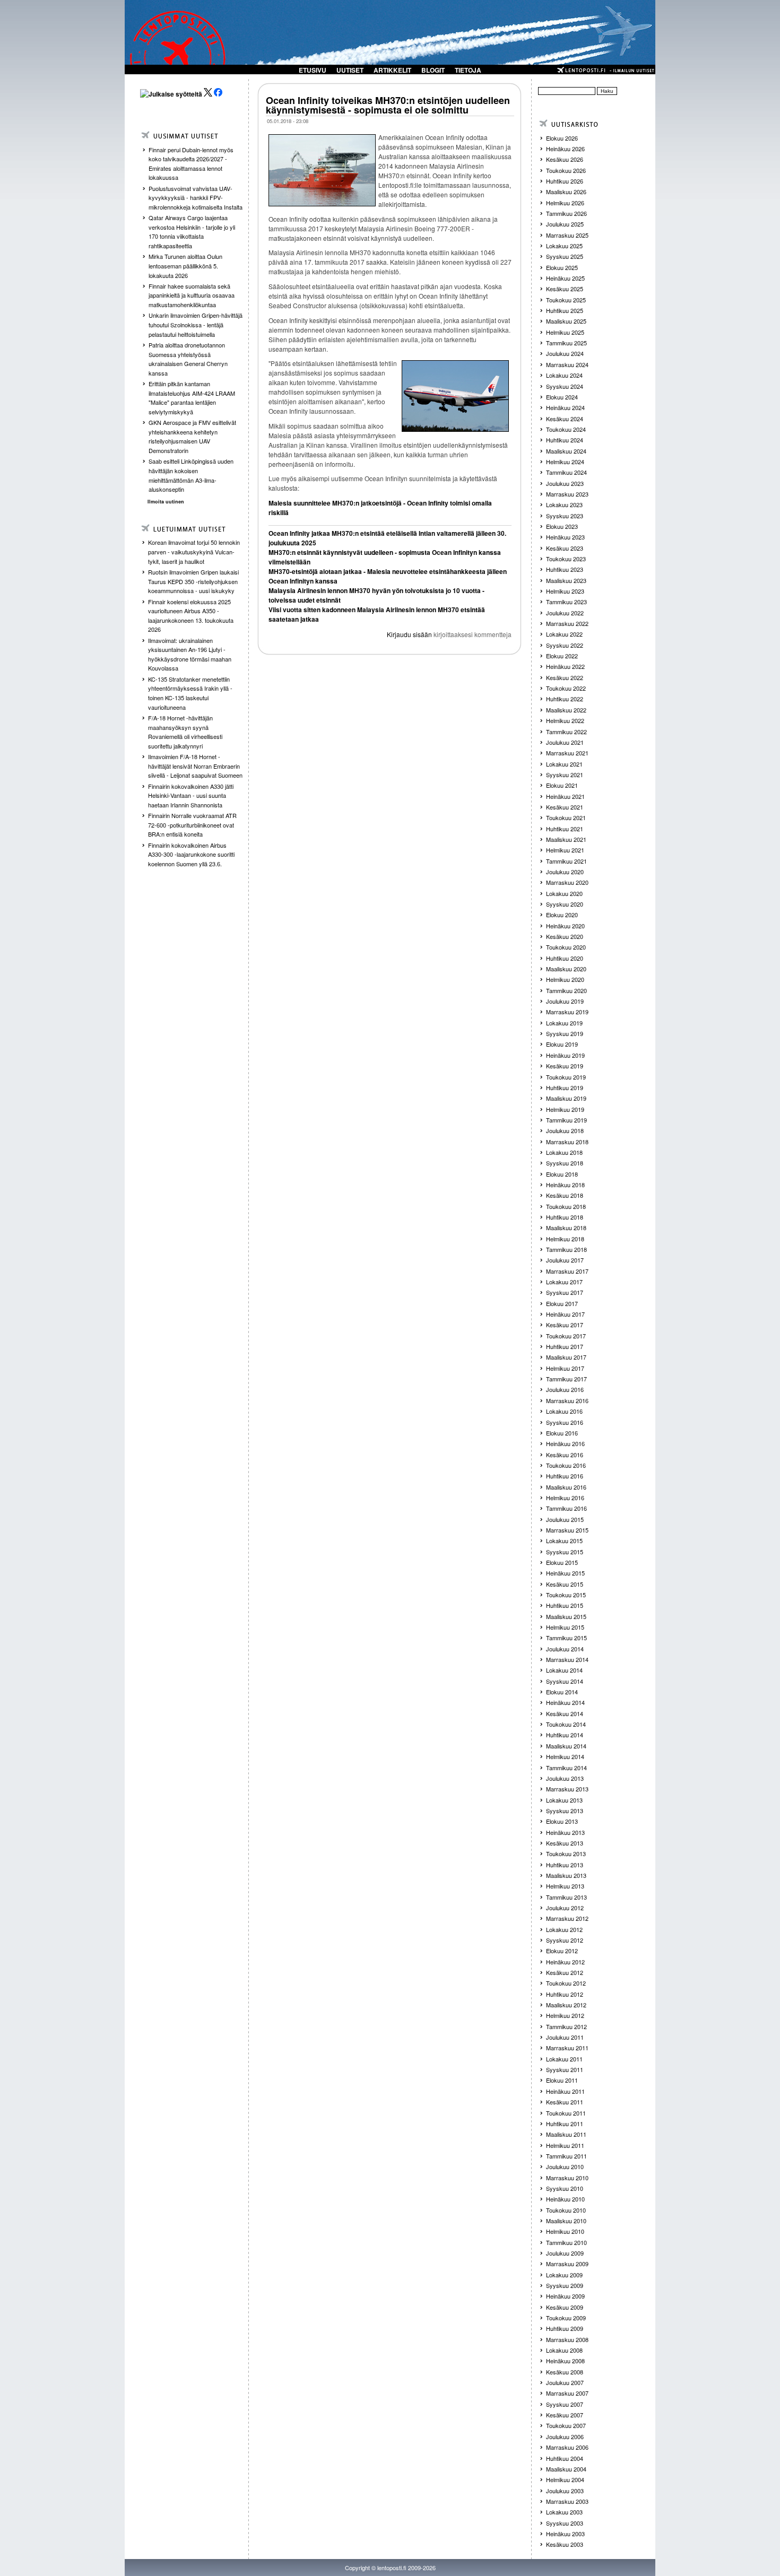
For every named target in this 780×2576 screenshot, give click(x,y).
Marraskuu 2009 (567, 2264)
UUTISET (350, 70)
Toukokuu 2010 (566, 2210)
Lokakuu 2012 (564, 1929)
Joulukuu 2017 (565, 1260)
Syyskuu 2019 (565, 1033)
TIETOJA (468, 70)
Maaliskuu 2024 (566, 451)
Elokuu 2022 (562, 656)
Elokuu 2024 (562, 397)
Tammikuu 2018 (566, 1249)
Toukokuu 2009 (566, 2318)
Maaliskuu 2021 (566, 839)
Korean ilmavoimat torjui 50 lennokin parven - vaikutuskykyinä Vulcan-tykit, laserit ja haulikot (194, 551)
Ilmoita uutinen (166, 502)
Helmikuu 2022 (565, 720)
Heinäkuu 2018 (565, 1185)
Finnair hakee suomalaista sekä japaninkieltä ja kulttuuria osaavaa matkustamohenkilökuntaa (192, 295)
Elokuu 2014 (562, 1692)
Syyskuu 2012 (565, 1940)
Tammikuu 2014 (566, 1768)
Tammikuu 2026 (566, 213)
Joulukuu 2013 (565, 1778)
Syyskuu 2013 (565, 1811)
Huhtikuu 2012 (565, 1994)
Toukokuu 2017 (566, 1336)
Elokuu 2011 (562, 2080)
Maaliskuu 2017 (566, 1357)
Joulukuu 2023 (565, 483)
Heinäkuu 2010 (565, 2199)
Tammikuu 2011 (566, 2156)
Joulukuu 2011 (565, 2037)
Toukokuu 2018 (566, 1206)
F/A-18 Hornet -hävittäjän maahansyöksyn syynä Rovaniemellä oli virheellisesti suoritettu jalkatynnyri (185, 732)
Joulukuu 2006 (565, 2436)
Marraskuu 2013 (567, 1789)
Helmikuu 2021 (565, 850)
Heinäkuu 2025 (565, 278)
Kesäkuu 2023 (565, 548)
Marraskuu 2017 (567, 1271)
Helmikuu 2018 (565, 1239)
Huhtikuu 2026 (565, 181)
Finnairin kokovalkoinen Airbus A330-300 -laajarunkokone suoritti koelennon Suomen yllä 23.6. (191, 854)
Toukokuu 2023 (566, 559)
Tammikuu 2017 (566, 1379)
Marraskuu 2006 (567, 2447)
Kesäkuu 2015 (565, 1584)
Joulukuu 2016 (565, 1389)
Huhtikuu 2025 (565, 310)
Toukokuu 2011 (566, 2113)
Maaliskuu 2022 (566, 710)
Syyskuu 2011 (565, 2069)
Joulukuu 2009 (565, 2253)
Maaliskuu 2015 (566, 1616)
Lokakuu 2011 (564, 2059)
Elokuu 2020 (562, 915)
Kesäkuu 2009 (565, 2307)
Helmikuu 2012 (565, 2015)
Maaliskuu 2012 (566, 2005)
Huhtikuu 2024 (565, 440)
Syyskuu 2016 (565, 1422)
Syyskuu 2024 (565, 386)
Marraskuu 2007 (567, 2393)
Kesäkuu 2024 (565, 419)
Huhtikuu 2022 (565, 699)
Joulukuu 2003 (565, 2491)
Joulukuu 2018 (565, 1130)
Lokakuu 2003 (564, 2512)
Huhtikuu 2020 (565, 958)
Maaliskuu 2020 (566, 969)
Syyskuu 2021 (565, 774)
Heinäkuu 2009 (565, 2296)
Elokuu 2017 (562, 1303)
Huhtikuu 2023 (565, 569)
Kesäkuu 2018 (565, 1195)
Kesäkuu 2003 (565, 2544)
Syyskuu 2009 (565, 2285)
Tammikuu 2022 (566, 732)
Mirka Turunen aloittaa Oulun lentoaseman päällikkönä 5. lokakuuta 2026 (185, 266)
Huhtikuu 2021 (565, 829)
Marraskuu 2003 (567, 2501)
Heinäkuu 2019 (565, 1055)
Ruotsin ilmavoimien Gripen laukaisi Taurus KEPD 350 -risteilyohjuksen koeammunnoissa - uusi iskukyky (193, 581)
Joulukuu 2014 (565, 1649)
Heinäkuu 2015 (565, 1573)
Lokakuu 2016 (564, 1411)
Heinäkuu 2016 (565, 1443)
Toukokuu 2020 (566, 947)
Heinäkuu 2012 (565, 1962)
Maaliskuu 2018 (566, 1228)
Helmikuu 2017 (565, 1368)
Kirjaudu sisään (409, 634)
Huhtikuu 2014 (565, 1735)
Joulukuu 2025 (565, 224)
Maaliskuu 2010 (566, 2221)
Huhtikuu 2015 (565, 1605)
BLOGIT (433, 70)
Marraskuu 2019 (567, 1012)
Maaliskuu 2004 (566, 2469)
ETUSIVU (313, 70)
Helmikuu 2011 (565, 2145)
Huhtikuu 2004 (565, 2458)
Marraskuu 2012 (567, 1918)
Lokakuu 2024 (564, 375)
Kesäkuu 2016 (565, 1455)
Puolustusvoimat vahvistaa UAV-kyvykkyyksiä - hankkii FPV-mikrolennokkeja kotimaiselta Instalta (196, 198)
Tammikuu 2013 (566, 1897)
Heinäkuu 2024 (565, 407)
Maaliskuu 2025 (566, 321)
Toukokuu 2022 (566, 688)
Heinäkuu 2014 (565, 1702)
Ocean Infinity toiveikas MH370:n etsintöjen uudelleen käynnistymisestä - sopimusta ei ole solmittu (388, 105)
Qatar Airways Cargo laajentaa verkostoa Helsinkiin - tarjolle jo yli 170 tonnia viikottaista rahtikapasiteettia (192, 232)
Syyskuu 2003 (565, 2523)
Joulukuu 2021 (565, 742)
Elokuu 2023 (562, 526)
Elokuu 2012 (562, 1951)
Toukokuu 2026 (566, 170)
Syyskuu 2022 (565, 645)
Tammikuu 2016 (566, 1508)
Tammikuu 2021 (566, 861)
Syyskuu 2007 (565, 2404)
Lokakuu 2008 (564, 2350)
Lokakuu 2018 (564, 1152)
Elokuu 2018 (562, 1174)
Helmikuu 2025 (565, 332)
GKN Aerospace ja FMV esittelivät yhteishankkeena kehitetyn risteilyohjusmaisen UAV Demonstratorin (192, 436)
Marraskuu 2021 (567, 753)
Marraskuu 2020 (567, 882)
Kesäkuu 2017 (565, 1325)
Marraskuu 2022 (567, 623)
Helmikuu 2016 (565, 1498)
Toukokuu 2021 (566, 817)
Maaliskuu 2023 (566, 580)
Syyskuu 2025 (565, 256)
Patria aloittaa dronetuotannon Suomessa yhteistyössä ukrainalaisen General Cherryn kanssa (188, 359)
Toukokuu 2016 (566, 1465)
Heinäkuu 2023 (565, 537)
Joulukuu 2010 (565, 2166)
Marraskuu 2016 (567, 1400)
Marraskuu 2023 (567, 494)
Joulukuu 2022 (565, 613)
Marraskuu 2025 (567, 235)
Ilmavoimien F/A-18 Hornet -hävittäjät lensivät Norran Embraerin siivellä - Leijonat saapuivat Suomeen (195, 766)
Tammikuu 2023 (566, 602)
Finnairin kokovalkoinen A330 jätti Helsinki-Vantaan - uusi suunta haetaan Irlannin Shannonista (191, 795)
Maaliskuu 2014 (566, 1746)
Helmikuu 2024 (565, 462)
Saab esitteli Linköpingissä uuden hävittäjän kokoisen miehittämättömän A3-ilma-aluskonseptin (191, 475)
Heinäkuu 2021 (565, 796)
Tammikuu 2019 (566, 1120)
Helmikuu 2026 (565, 203)
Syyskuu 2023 (565, 516)
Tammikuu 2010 (566, 2242)
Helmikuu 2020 (565, 979)
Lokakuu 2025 (564, 246)
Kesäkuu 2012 (565, 1972)
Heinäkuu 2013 (565, 1832)
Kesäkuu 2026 (565, 159)
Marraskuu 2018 (567, 1142)
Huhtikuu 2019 (565, 1087)
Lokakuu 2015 (564, 1541)
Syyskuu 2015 (565, 1552)
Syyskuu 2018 (565, 1163)
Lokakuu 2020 (564, 893)
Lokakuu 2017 (564, 1282)
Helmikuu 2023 (565, 591)
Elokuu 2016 (562, 1433)
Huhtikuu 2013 (565, 1865)
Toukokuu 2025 (566, 300)
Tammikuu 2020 (566, 990)
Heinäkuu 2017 (565, 1314)
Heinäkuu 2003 (565, 2534)
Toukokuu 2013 (566, 1853)
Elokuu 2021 (562, 785)
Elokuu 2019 (562, 1044)
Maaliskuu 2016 (566, 1487)
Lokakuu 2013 (564, 1800)
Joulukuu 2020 (565, 872)
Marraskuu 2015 (567, 1530)
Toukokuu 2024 (566, 429)
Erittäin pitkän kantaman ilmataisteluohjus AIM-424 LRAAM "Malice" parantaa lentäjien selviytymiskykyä (192, 398)
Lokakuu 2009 (564, 2275)
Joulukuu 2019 (565, 1001)
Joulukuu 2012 (565, 1908)
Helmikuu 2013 (565, 1886)
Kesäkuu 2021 (565, 807)
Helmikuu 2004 (565, 2479)
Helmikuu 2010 (565, 2231)
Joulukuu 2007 (565, 2382)
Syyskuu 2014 (565, 1681)
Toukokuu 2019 (566, 1077)
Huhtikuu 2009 (565, 2328)
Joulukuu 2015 (565, 1519)
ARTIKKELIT (392, 70)
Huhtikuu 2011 (565, 2124)
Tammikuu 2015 (566, 1638)
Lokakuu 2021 (564, 764)
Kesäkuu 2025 (565, 289)
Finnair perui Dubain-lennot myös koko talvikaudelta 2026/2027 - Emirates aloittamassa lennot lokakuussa (191, 164)
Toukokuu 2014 (566, 1724)
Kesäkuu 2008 (565, 2372)
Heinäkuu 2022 (565, 666)
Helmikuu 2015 (565, 1627)
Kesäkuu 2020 (565, 936)
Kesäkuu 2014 (565, 1713)
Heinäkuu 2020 (565, 926)
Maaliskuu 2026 (566, 192)
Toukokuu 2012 (566, 1983)
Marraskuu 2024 (567, 364)
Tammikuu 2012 (566, 2026)
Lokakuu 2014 (564, 1670)
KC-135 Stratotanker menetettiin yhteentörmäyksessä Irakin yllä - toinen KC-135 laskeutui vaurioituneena (190, 693)
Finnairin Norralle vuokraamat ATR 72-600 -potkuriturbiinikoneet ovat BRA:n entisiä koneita (192, 825)
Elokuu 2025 (562, 267)
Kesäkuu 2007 (565, 2415)
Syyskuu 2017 (565, 1292)
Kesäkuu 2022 (565, 677)
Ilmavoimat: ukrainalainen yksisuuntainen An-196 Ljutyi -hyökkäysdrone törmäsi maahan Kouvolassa (190, 654)
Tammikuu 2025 (566, 343)
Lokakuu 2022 (564, 634)
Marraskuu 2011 (567, 2048)
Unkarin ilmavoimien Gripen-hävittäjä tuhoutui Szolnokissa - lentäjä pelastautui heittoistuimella (196, 324)
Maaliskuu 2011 (566, 2134)
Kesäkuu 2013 (565, 1843)
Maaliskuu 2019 (566, 1098)
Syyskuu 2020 (565, 904)
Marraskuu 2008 (567, 2339)
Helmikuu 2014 (565, 1756)
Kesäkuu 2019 (565, 1066)
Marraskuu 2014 (567, 1659)
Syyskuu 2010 (565, 2188)
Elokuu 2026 (562, 138)
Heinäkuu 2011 (565, 2091)
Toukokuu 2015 (566, 1595)
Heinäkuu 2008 (565, 2361)
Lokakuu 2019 (564, 1023)
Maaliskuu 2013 (566, 1875)
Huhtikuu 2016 (565, 1476)
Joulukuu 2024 (565, 353)
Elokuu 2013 (562, 1821)
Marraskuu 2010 (567, 2178)
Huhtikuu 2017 (565, 1346)
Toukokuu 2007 (566, 2425)
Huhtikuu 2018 (565, 1217)
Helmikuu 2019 (565, 1109)
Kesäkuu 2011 (565, 2102)
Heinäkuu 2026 (565, 149)
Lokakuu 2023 (564, 504)
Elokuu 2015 (562, 1562)
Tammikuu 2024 (566, 472)
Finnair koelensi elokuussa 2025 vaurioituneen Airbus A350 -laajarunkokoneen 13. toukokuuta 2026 (191, 616)
